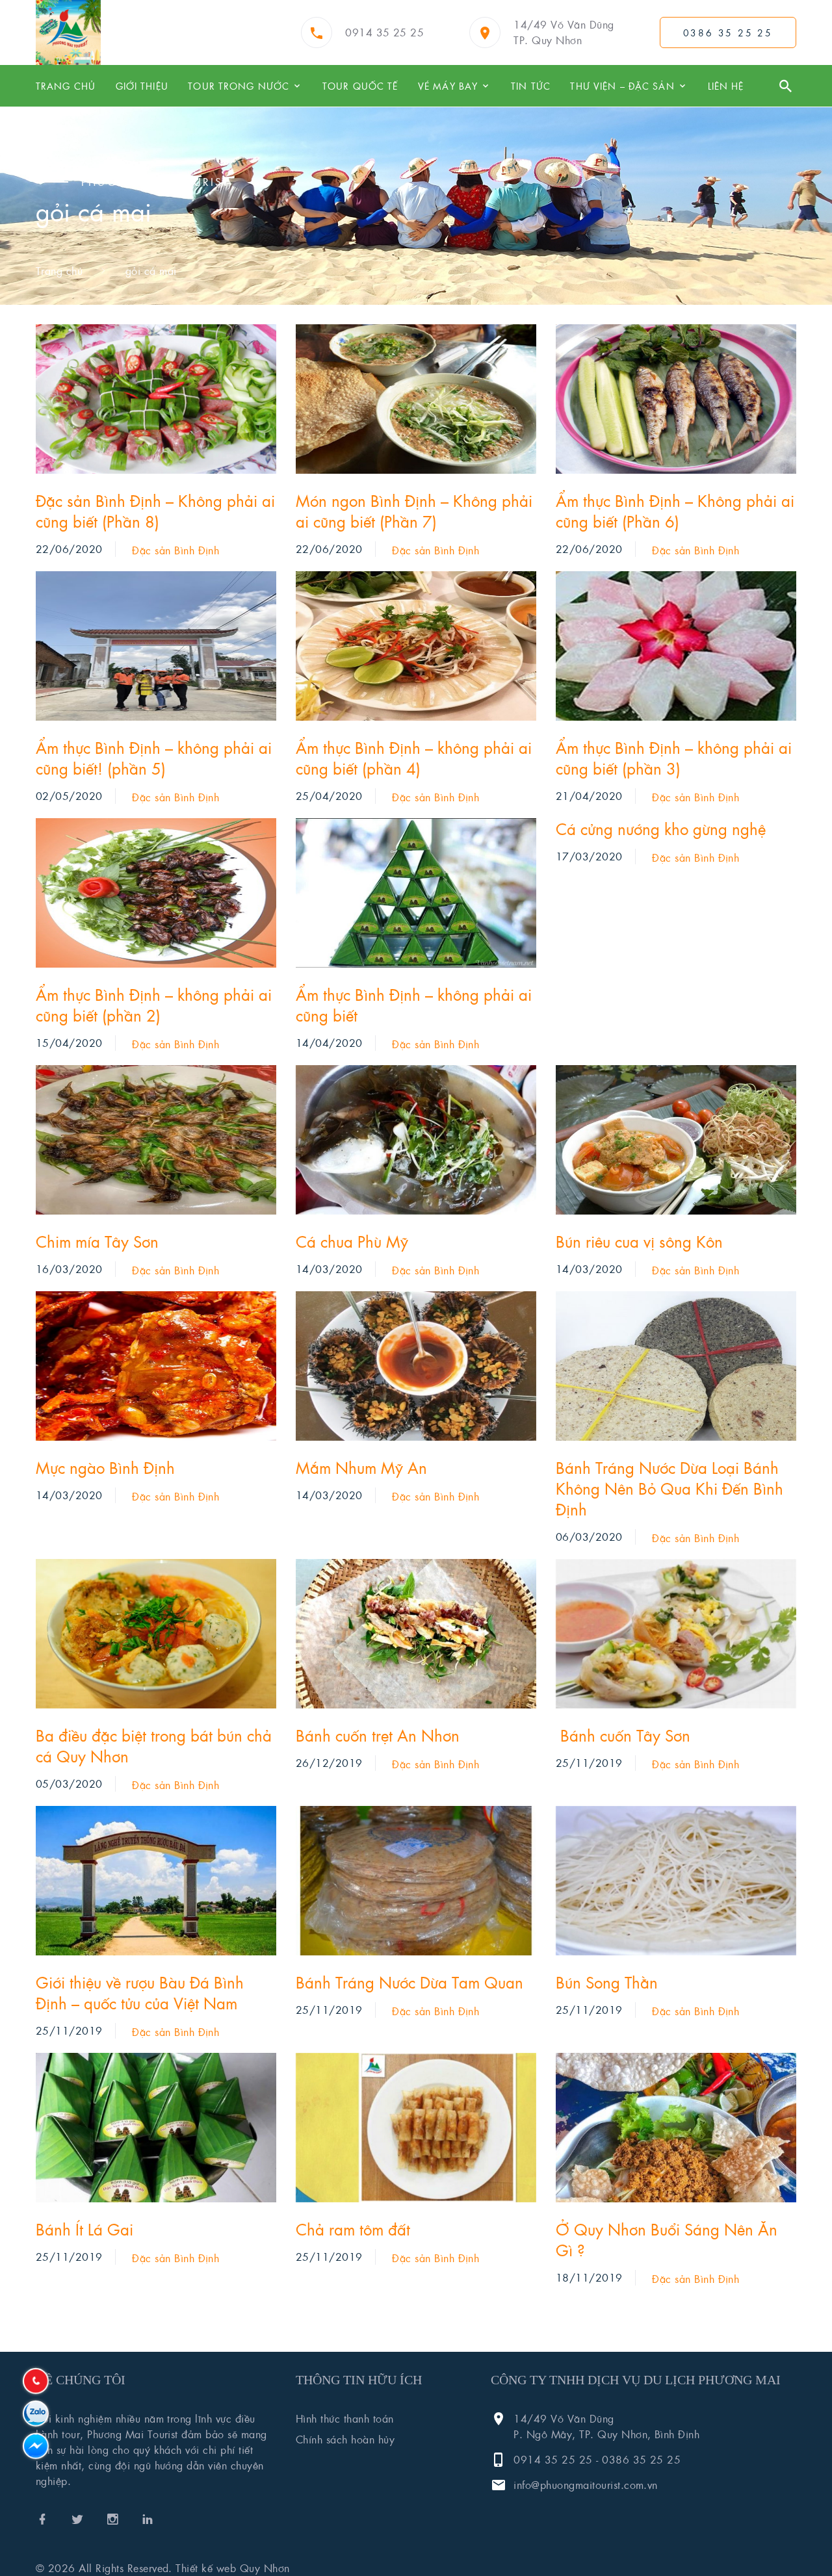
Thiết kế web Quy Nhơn (232, 2568)
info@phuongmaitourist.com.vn (585, 2485)
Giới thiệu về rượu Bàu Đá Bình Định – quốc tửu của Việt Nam (140, 1992)
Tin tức (531, 86)
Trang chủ (66, 86)
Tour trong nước (239, 86)
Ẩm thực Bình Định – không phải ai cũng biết (414, 1005)
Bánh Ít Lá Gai (84, 2229)
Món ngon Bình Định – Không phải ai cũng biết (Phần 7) (414, 511)
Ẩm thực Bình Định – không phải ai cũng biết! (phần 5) (154, 758)
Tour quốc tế (360, 86)
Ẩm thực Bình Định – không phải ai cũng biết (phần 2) (154, 1005)
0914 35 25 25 (384, 32)
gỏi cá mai (151, 271)
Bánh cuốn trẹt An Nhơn (378, 1735)
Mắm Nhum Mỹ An (361, 1467)
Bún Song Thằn (607, 1982)
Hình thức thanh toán (345, 2418)
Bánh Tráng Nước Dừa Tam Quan (409, 1982)
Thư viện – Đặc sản (622, 86)
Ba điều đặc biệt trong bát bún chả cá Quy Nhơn (154, 1745)
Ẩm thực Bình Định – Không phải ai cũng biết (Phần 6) (675, 511)
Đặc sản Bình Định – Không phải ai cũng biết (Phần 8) (155, 511)
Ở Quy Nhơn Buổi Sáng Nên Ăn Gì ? (667, 2239)
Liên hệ (726, 86)
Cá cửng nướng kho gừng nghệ (661, 829)
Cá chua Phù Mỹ (352, 1241)
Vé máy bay (448, 86)
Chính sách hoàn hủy (345, 2439)
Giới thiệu (142, 86)
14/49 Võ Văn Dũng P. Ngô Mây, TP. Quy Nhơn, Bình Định (606, 2426)
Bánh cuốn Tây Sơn (623, 1735)
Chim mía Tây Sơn (97, 1241)
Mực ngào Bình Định (105, 1467)
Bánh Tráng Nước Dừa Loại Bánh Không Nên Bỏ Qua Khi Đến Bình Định (669, 1488)
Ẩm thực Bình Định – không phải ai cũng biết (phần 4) (414, 758)
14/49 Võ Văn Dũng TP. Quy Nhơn (564, 32)
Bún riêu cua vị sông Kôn (639, 1241)
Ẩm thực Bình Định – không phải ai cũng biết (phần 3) (674, 758)
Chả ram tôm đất (353, 2229)
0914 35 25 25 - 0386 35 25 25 (597, 2459)
